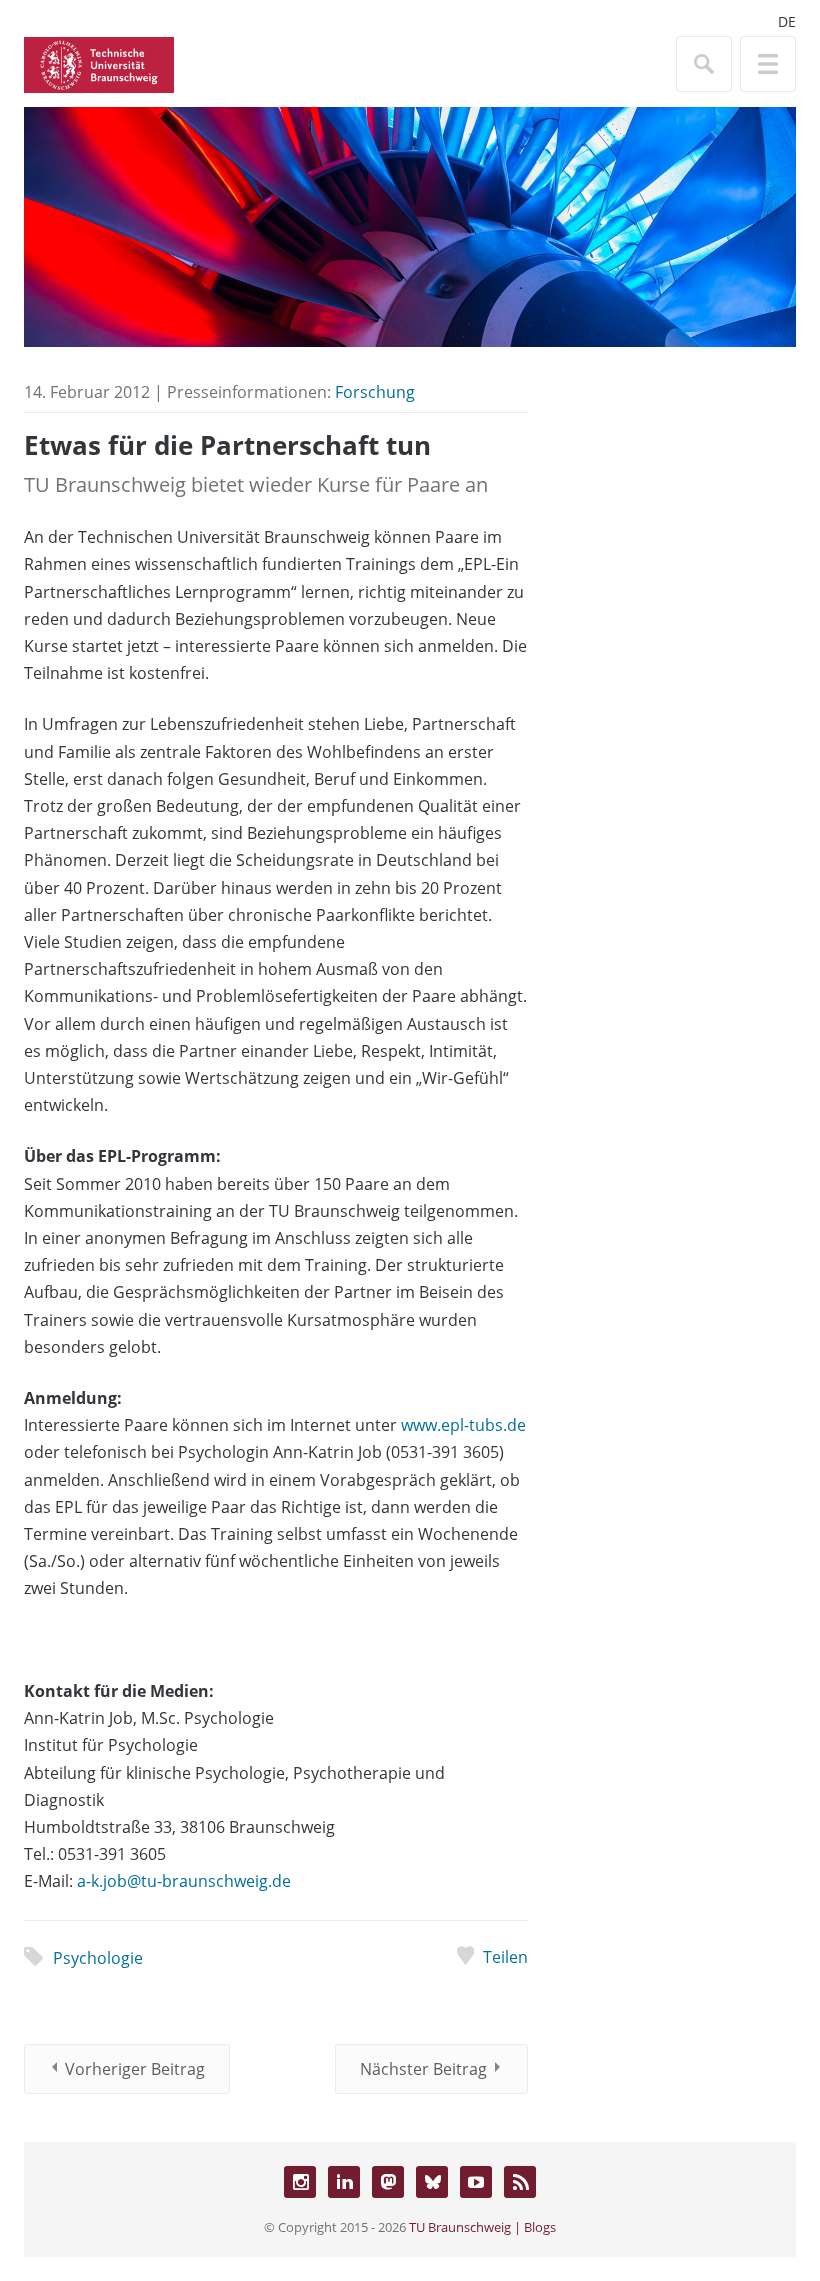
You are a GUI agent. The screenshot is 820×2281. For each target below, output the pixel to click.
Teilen (505, 1957)
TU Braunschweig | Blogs (482, 2227)
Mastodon (388, 2182)
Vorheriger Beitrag (135, 2069)
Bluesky (432, 2182)
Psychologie (98, 1958)
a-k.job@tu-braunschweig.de (184, 1881)
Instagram (300, 2182)
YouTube (476, 2182)
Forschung (375, 392)
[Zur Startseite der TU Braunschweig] (99, 63)
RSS (520, 2182)
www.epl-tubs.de (463, 1425)
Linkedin (344, 2182)
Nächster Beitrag (423, 2069)
